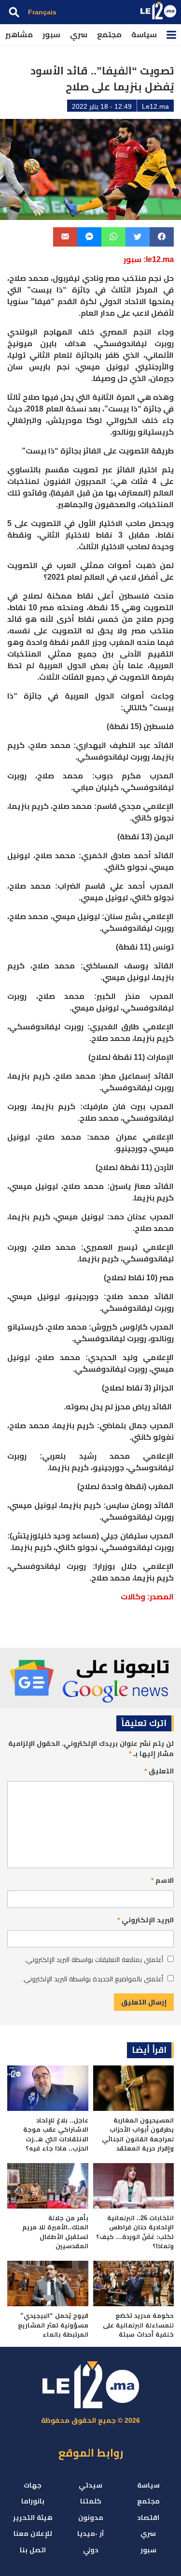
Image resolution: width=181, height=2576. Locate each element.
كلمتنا (91, 2501)
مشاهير (19, 35)
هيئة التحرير (33, 2517)
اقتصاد (148, 2517)
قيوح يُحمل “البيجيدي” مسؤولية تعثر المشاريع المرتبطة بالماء (53, 2325)
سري (79, 35)
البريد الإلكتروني (146, 1920)
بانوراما (33, 2501)
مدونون (91, 2517)
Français (42, 12)
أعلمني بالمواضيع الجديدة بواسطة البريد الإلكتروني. (92, 1979)
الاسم (162, 1880)
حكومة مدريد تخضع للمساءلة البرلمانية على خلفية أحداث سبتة (138, 2325)
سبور (51, 35)
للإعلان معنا (33, 2533)
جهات (33, 2485)
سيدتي (90, 2485)
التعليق (159, 1771)
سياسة (144, 35)
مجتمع (109, 35)
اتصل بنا (33, 2550)
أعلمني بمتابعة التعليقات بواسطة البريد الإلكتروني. (94, 1960)
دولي (91, 2550)
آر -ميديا (90, 2533)
